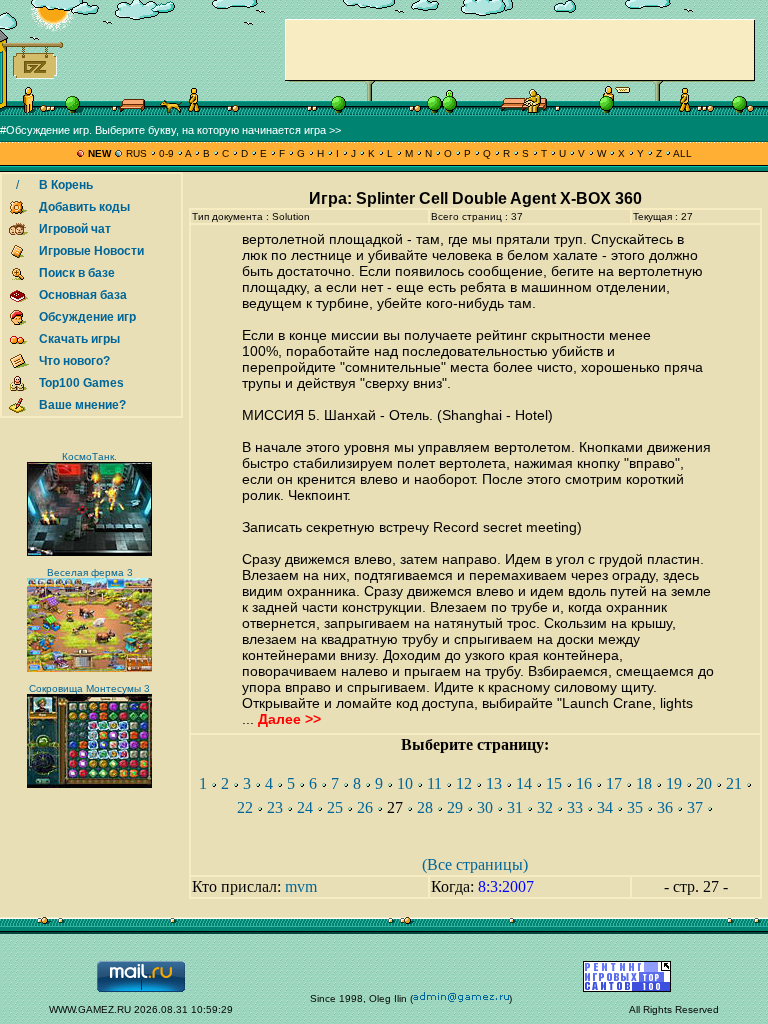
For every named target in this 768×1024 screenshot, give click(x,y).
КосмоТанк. (89, 456)
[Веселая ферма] (89, 668)
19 (674, 783)
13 (494, 783)
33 (575, 807)
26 (365, 807)
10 (405, 783)
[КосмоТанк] (89, 552)
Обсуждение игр (87, 317)
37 (695, 807)
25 (335, 807)
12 (464, 783)
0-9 (166, 153)
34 (605, 807)
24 (305, 807)
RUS (136, 153)
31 (515, 807)
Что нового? (74, 361)
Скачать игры (79, 339)
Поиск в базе (77, 273)
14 (524, 783)
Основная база (83, 295)
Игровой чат (75, 229)
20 (704, 783)
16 (584, 783)
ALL (681, 153)
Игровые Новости (91, 251)
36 (665, 807)
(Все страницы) (475, 864)
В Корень (66, 185)
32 (545, 807)
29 (455, 807)
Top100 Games (81, 383)
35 (635, 807)
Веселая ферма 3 (90, 572)
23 (275, 807)
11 (434, 783)
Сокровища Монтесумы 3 (89, 688)
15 (554, 783)
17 (614, 783)
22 (245, 807)
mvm (301, 886)
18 (644, 783)
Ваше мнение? (82, 405)
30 (485, 807)
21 (734, 783)
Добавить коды (84, 207)
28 (425, 807)
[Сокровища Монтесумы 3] (89, 784)
